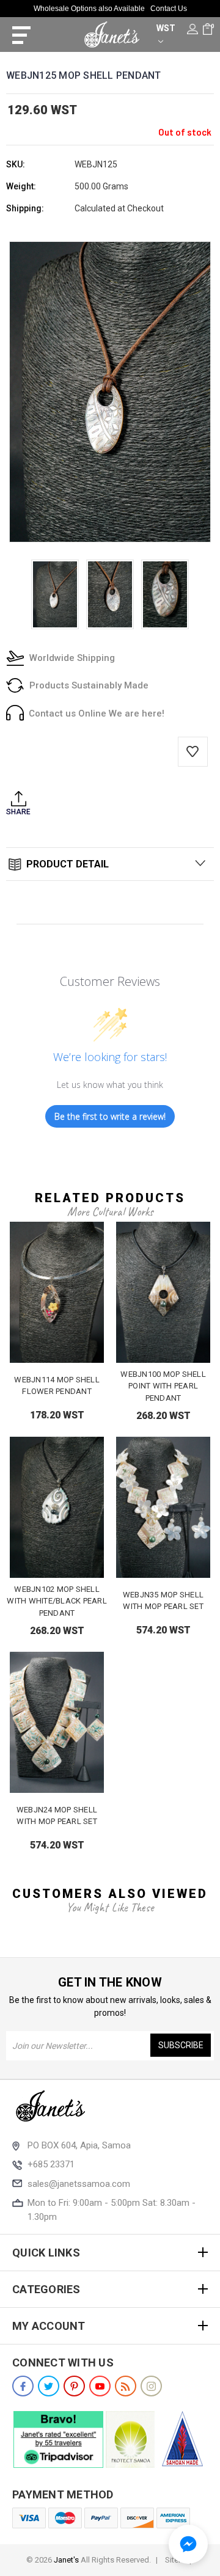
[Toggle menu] (17, 35)
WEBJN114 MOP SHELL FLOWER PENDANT (57, 1386)
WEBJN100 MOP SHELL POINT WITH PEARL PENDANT (163, 1386)
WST (166, 28)
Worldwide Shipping (72, 658)
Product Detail (66, 864)
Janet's (66, 2560)
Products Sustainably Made (89, 685)
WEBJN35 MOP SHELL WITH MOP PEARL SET (163, 1601)
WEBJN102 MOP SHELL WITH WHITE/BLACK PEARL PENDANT (57, 1601)
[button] (188, 2544)
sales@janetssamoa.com (79, 2184)
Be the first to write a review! (110, 1116)
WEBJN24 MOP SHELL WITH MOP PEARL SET (57, 1816)
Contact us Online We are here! (97, 713)
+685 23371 (51, 2164)
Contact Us (169, 9)
